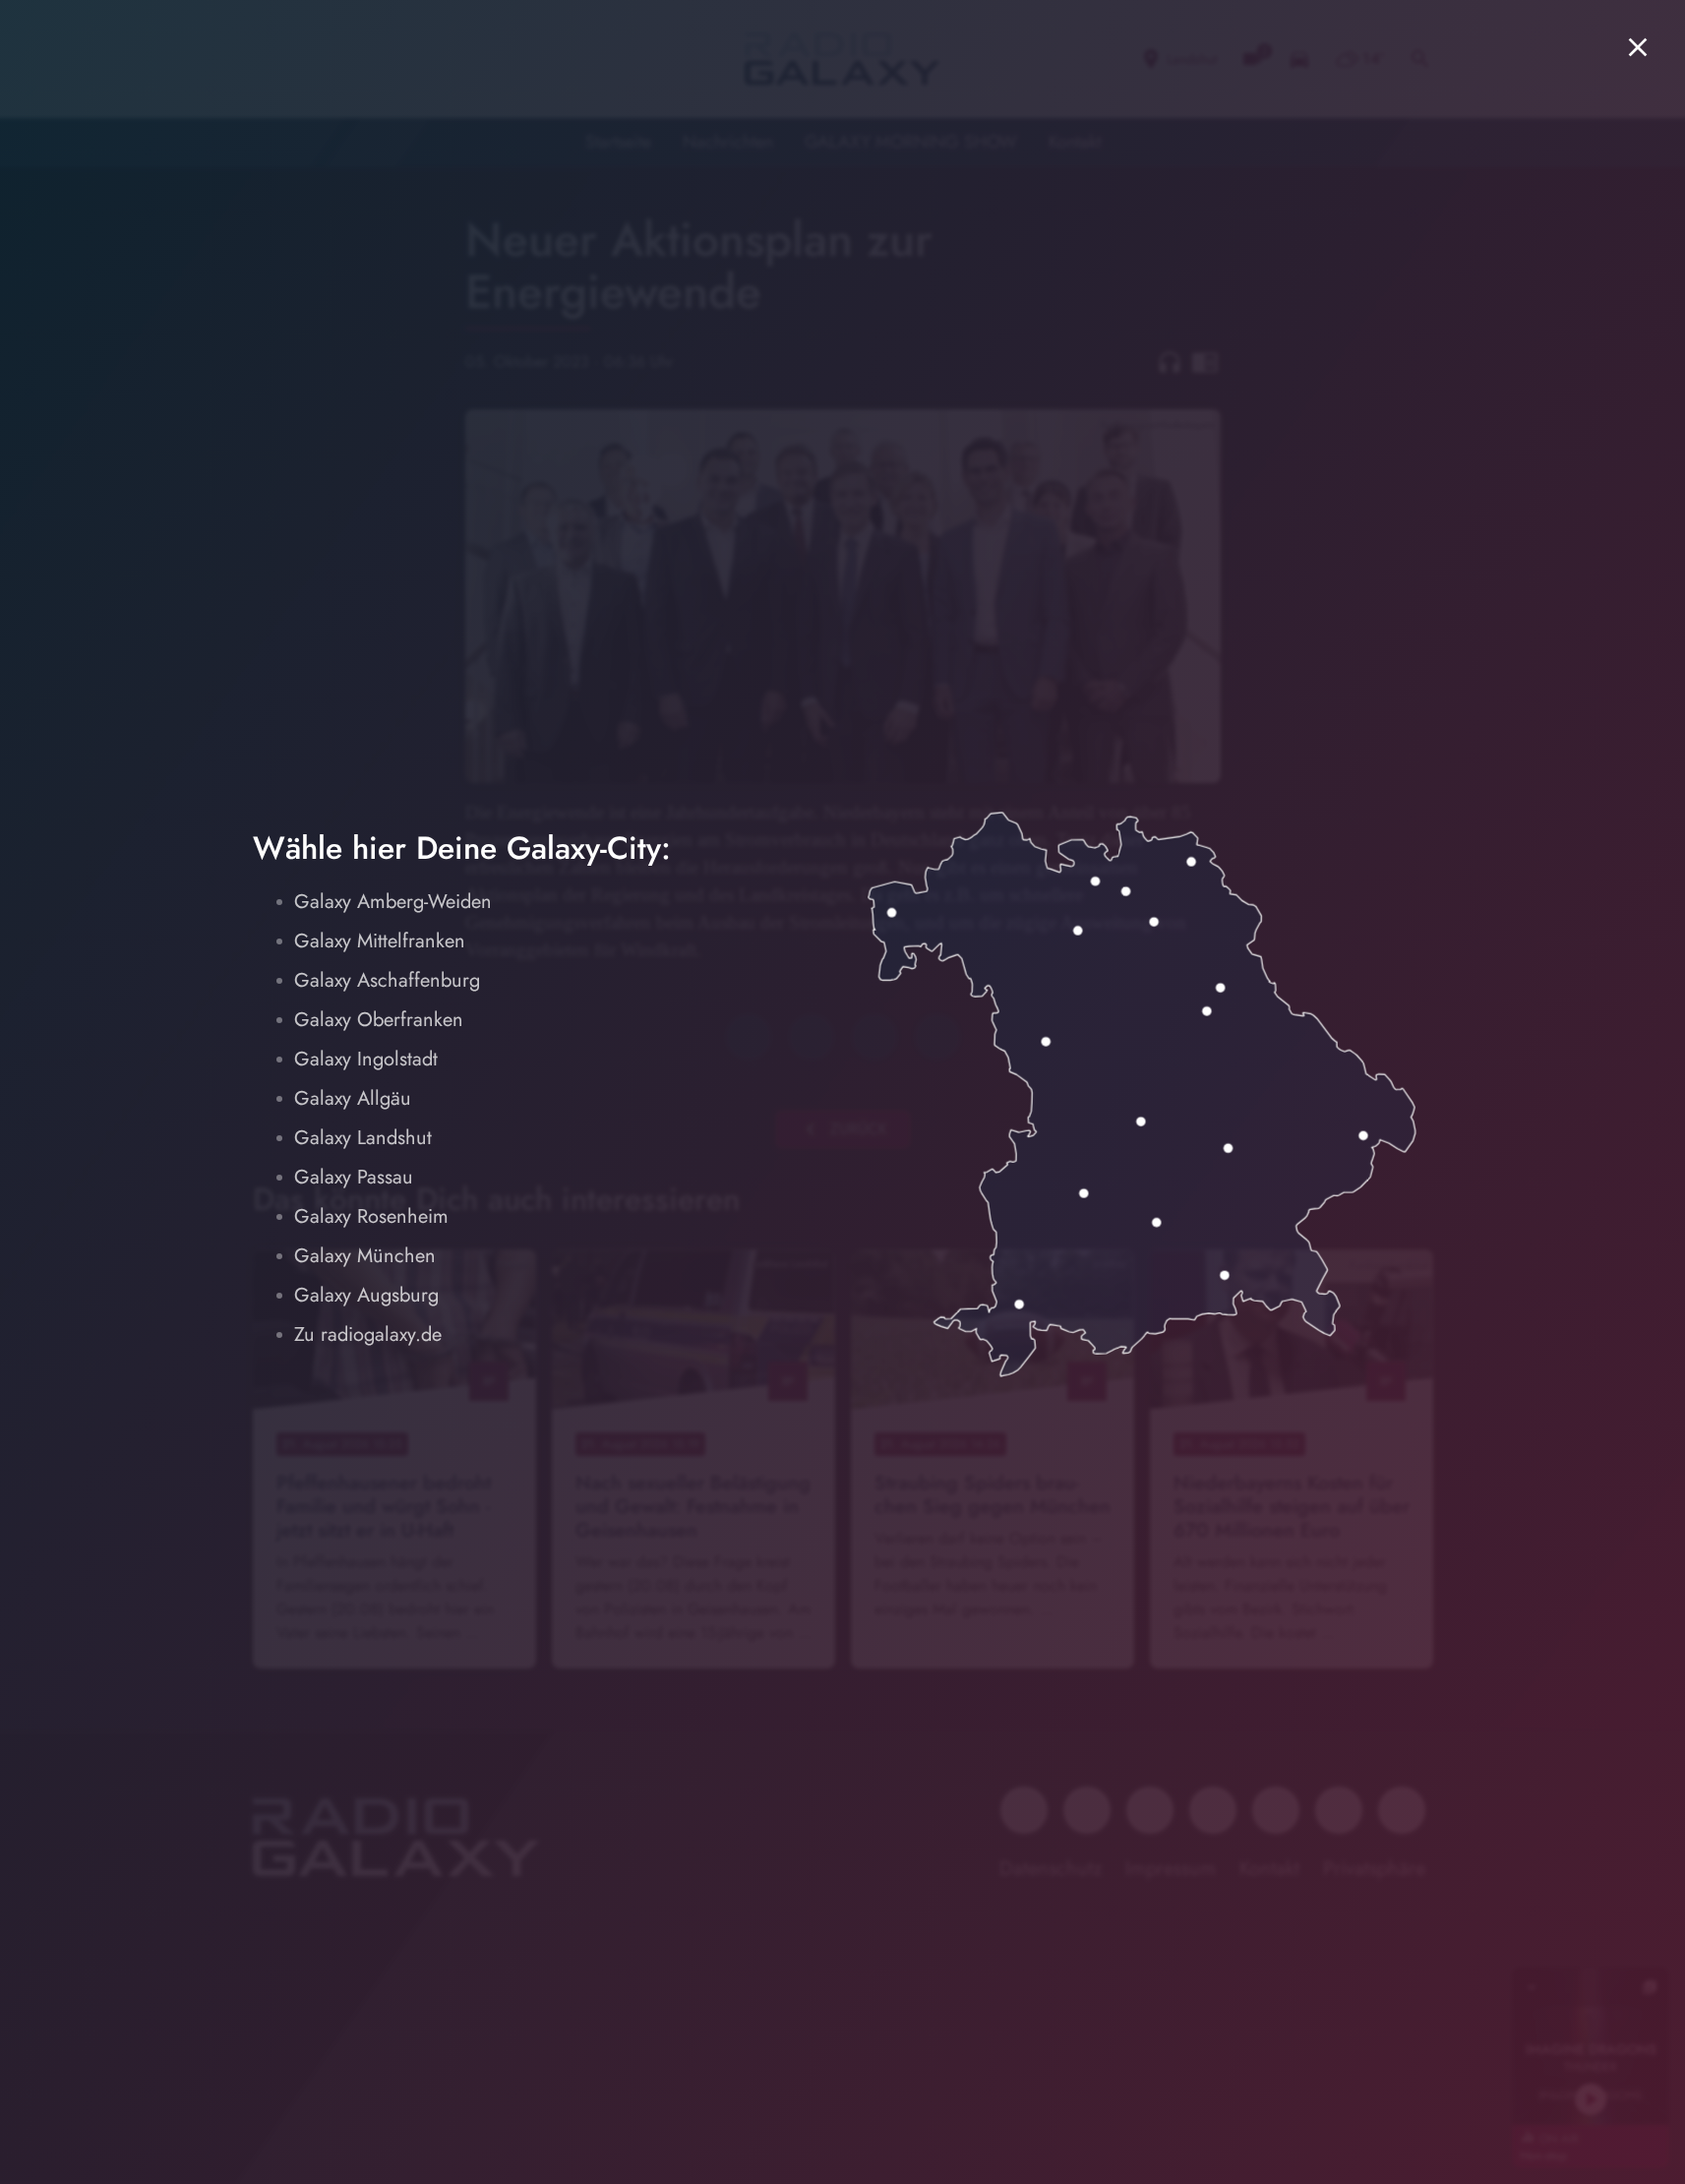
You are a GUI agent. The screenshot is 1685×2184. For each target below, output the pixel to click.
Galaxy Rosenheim (371, 1216)
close (1638, 47)
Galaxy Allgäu (353, 1098)
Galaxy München (365, 1256)
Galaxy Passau (354, 1177)
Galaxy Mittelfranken (380, 941)
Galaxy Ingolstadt (366, 1059)
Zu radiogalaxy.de (368, 1335)
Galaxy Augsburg (366, 1295)
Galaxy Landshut (363, 1138)
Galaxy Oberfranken (379, 1020)
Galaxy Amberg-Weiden (393, 902)
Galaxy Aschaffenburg (387, 980)
